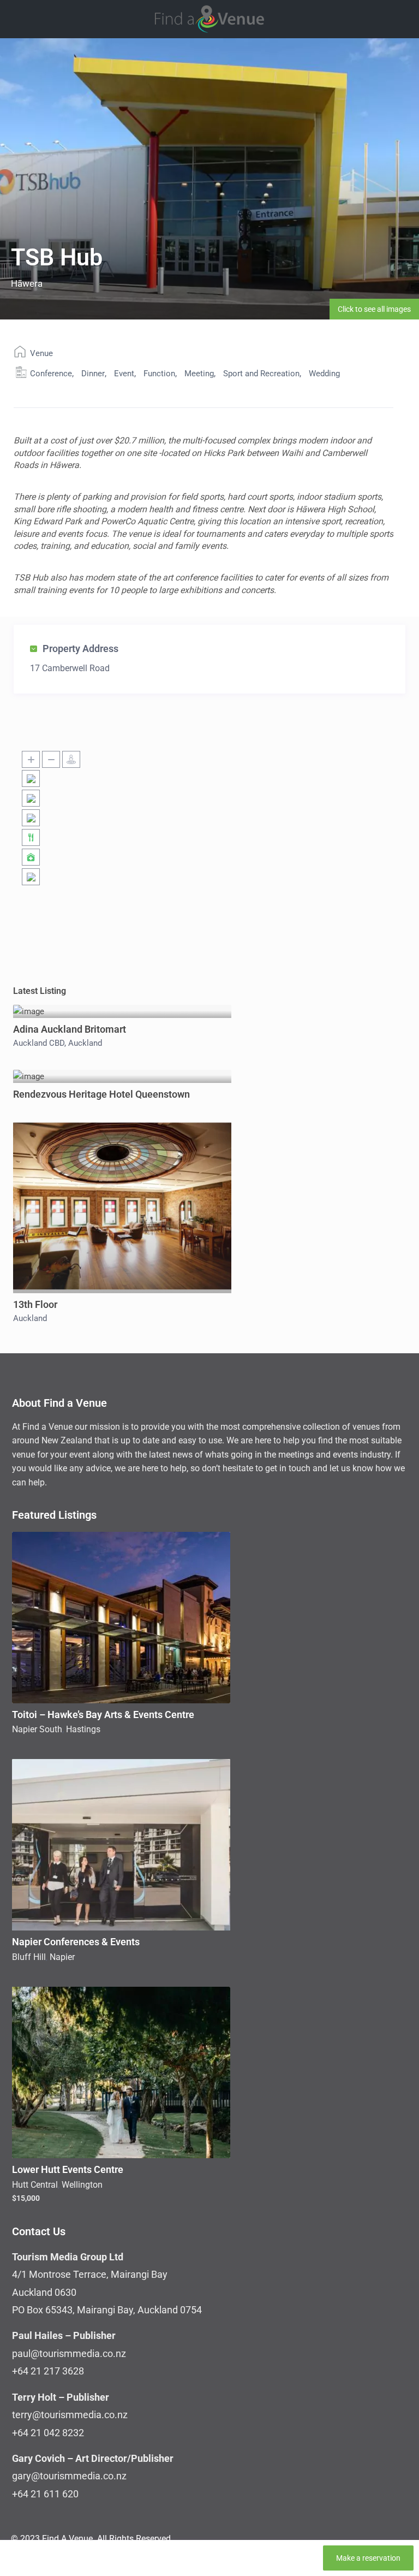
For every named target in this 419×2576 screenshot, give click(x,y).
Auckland (85, 1043)
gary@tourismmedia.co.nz (69, 2476)
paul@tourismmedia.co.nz (69, 2353)
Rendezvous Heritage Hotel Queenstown (101, 1094)
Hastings (83, 1729)
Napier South (37, 1729)
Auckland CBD (39, 1043)
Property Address (80, 649)
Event (124, 374)
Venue (41, 353)
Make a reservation (368, 2558)
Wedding (324, 374)
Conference (51, 374)
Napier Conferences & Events (76, 1942)
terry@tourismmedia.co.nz (70, 2415)
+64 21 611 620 (45, 2494)
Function (159, 374)
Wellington (82, 2185)
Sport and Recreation (261, 374)
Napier (62, 1957)
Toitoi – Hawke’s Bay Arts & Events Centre (103, 1715)
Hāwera (27, 283)
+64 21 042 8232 (48, 2433)
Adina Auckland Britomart (70, 1029)
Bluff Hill (29, 1957)
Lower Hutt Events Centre (68, 2169)
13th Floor (35, 1304)
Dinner (93, 374)
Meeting (199, 374)
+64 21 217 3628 (48, 2371)
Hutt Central (35, 2185)
